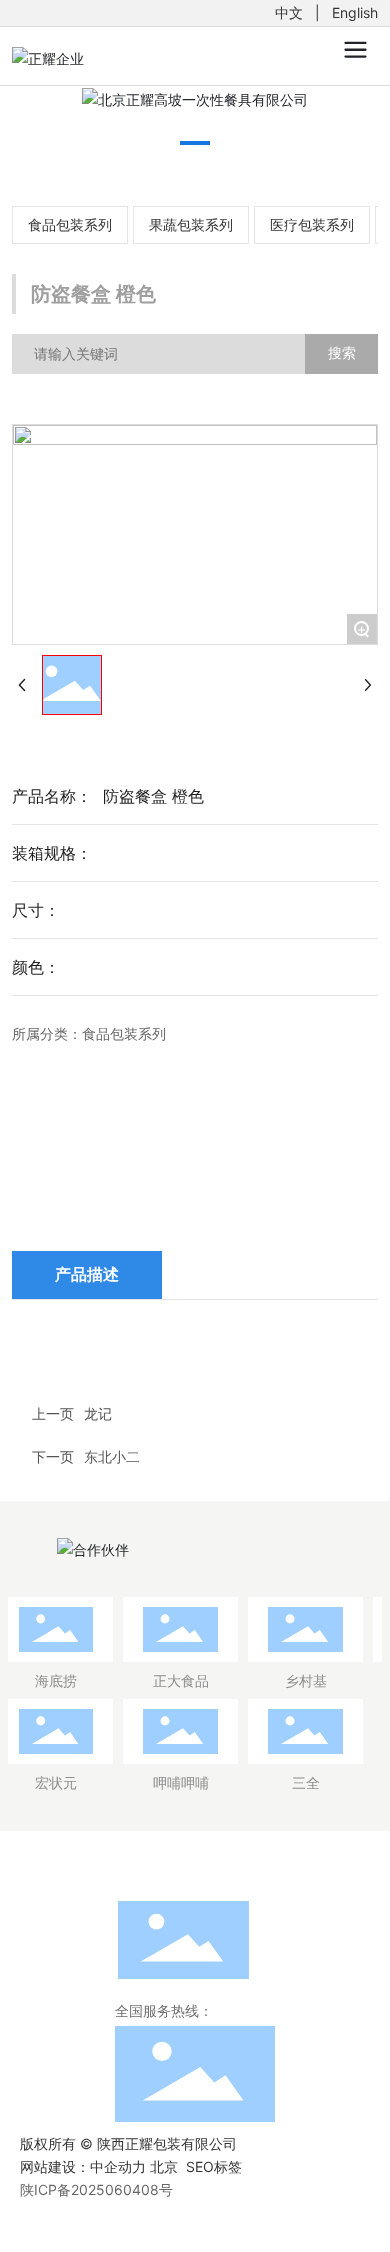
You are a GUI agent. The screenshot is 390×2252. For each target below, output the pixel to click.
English (355, 12)
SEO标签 (214, 2166)
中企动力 (118, 2166)
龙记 (98, 1413)
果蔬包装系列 (191, 224)
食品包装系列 (70, 224)
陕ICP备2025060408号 (96, 2189)
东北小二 (112, 1456)
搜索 (342, 352)
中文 (289, 12)
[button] (195, 143)
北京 (164, 2166)
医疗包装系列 (312, 224)
